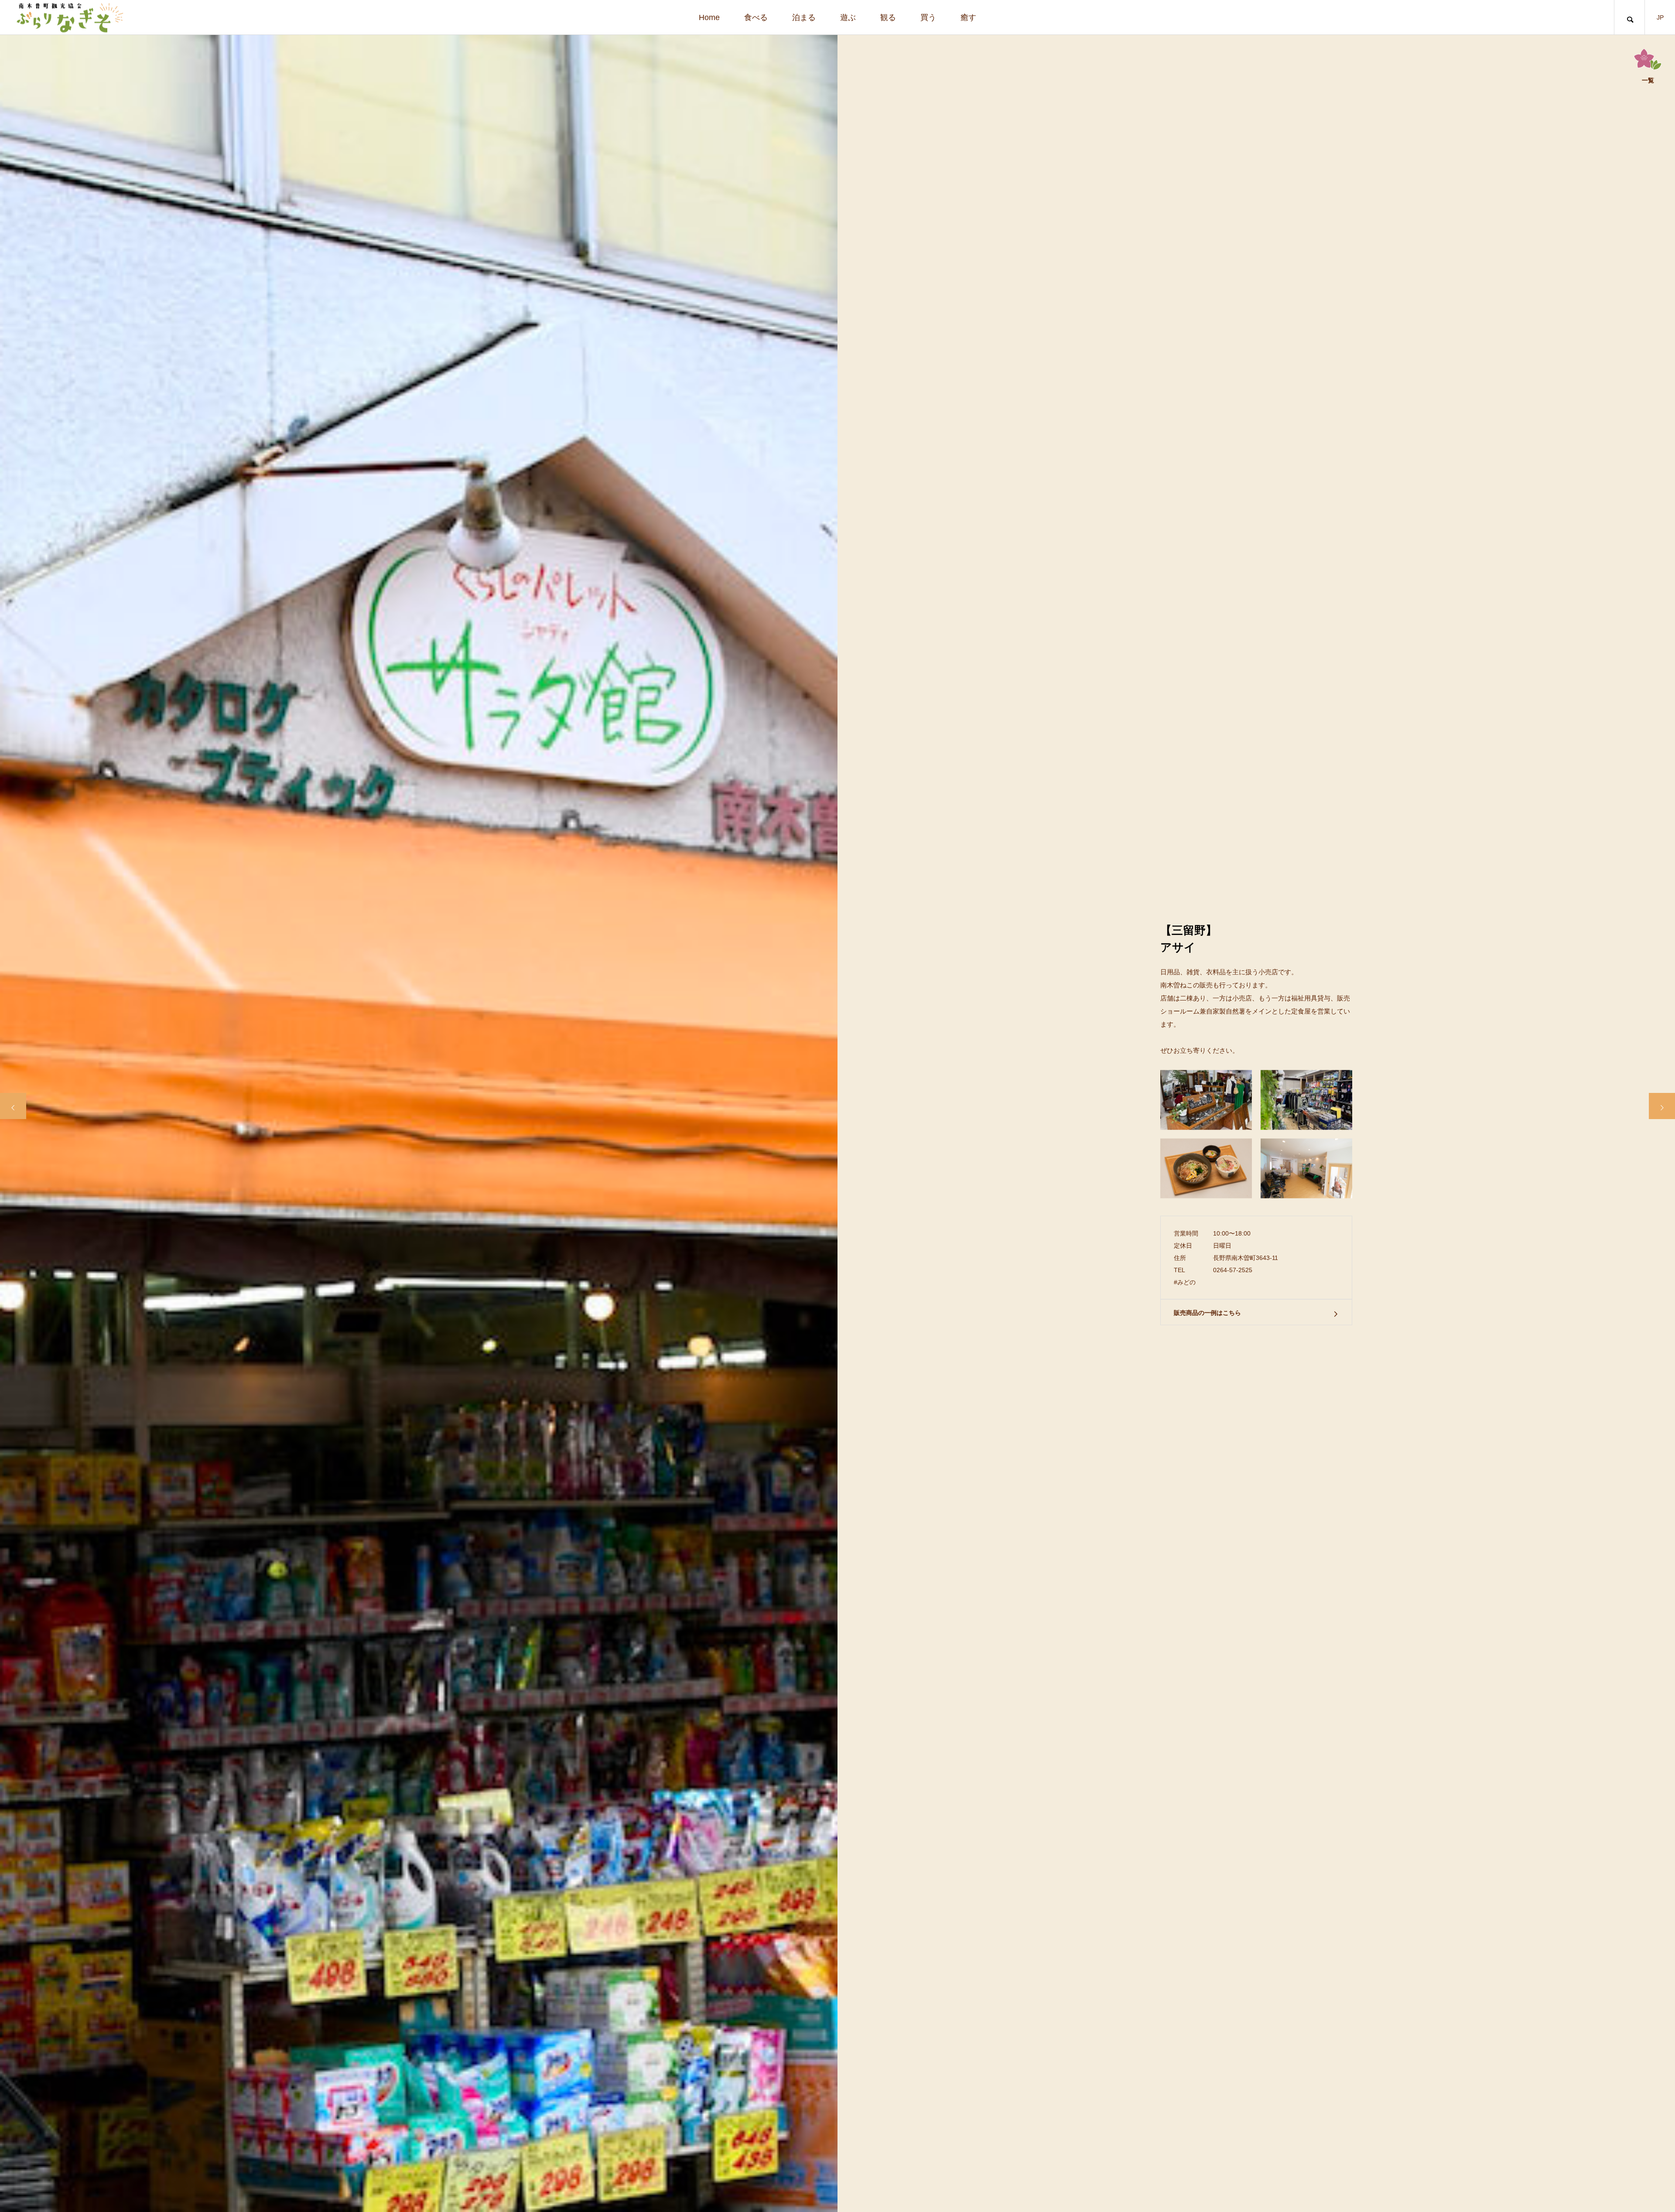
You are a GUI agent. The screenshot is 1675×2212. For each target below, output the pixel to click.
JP (1660, 17)
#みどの (1185, 1282)
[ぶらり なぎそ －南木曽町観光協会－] (69, 17)
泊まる (804, 17)
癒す (968, 17)
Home (709, 17)
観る (888, 17)
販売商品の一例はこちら (1207, 1312)
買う (928, 17)
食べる (756, 17)
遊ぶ (848, 17)
